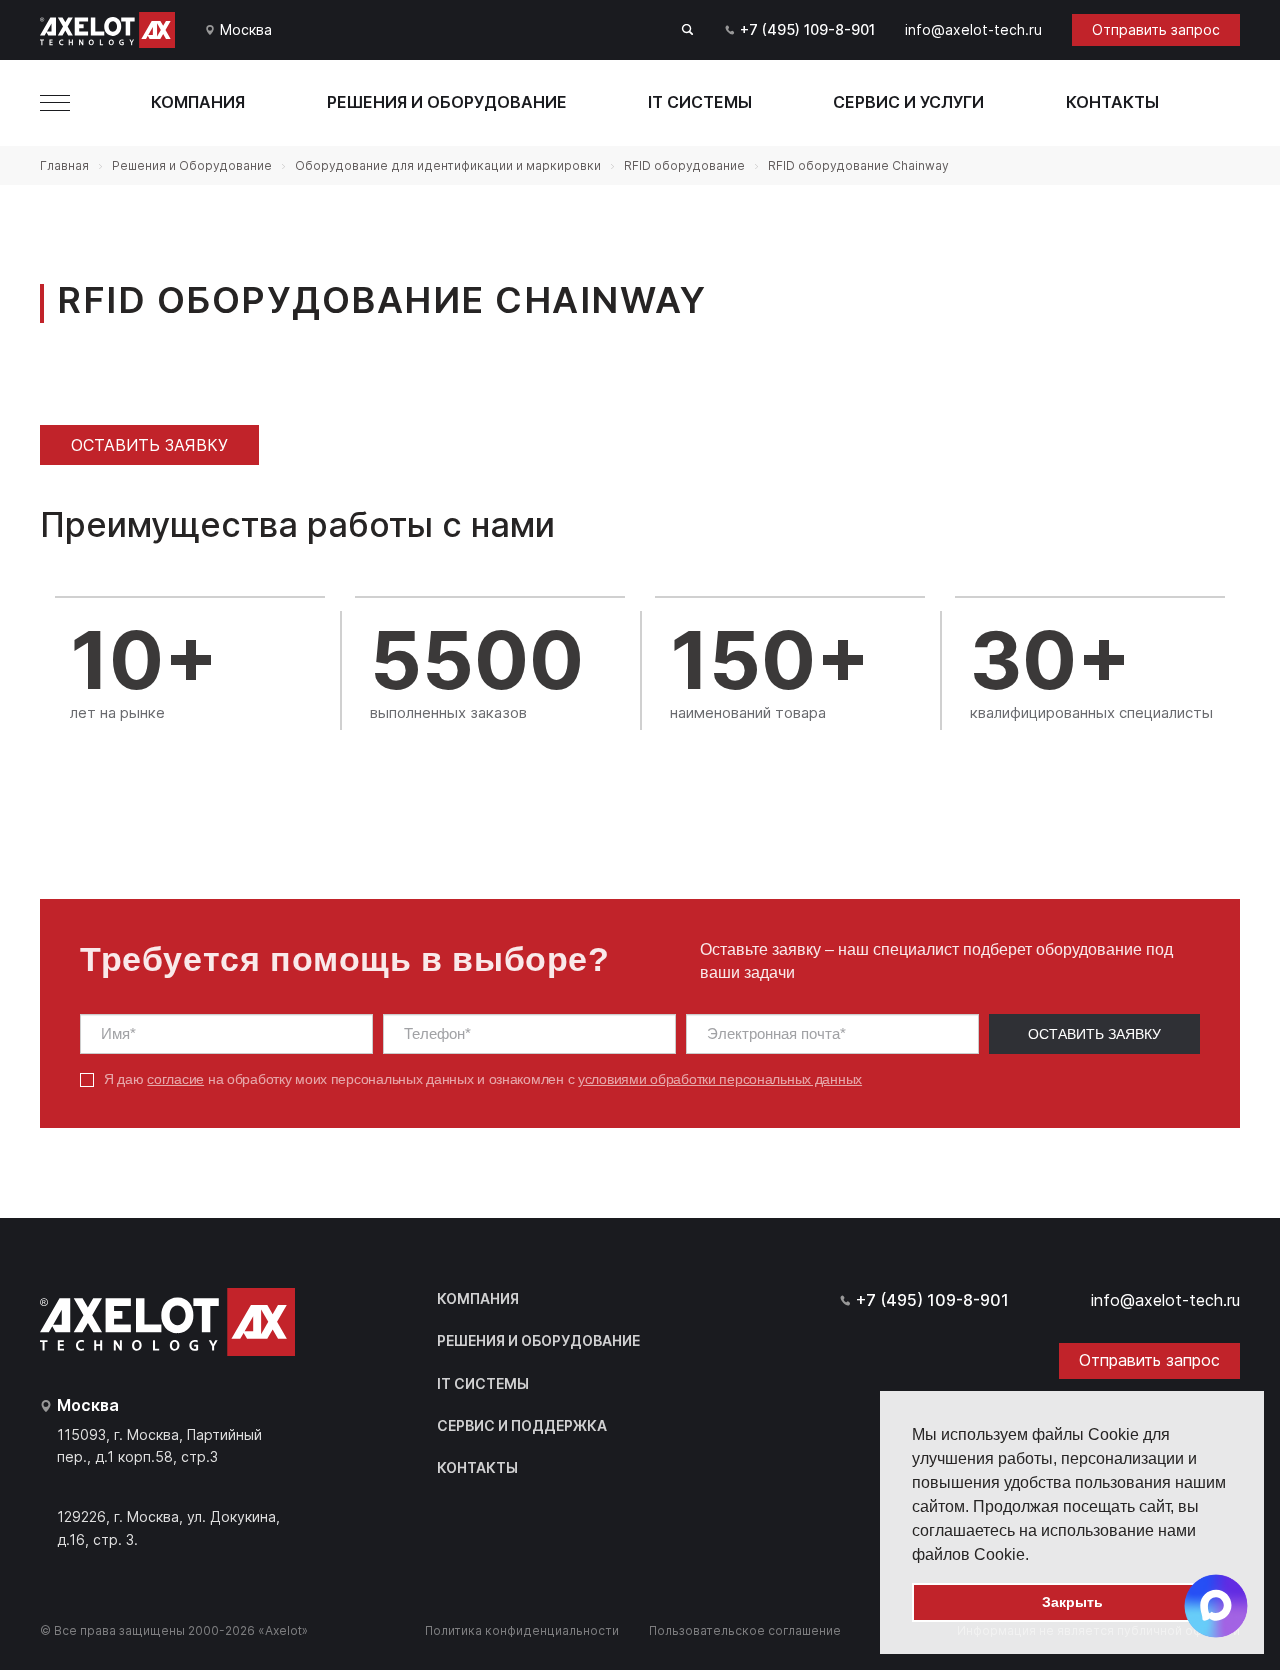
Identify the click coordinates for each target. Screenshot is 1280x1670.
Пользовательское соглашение (745, 1630)
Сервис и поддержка (522, 1425)
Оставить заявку (149, 445)
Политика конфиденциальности (522, 1630)
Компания (198, 102)
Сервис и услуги (908, 102)
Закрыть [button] (1072, 1602)
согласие (175, 1079)
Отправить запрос (1156, 29)
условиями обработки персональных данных (720, 1079)
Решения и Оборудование (447, 102)
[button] (1036, 1556)
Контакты (1112, 102)
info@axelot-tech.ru (973, 29)
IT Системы (700, 102)
